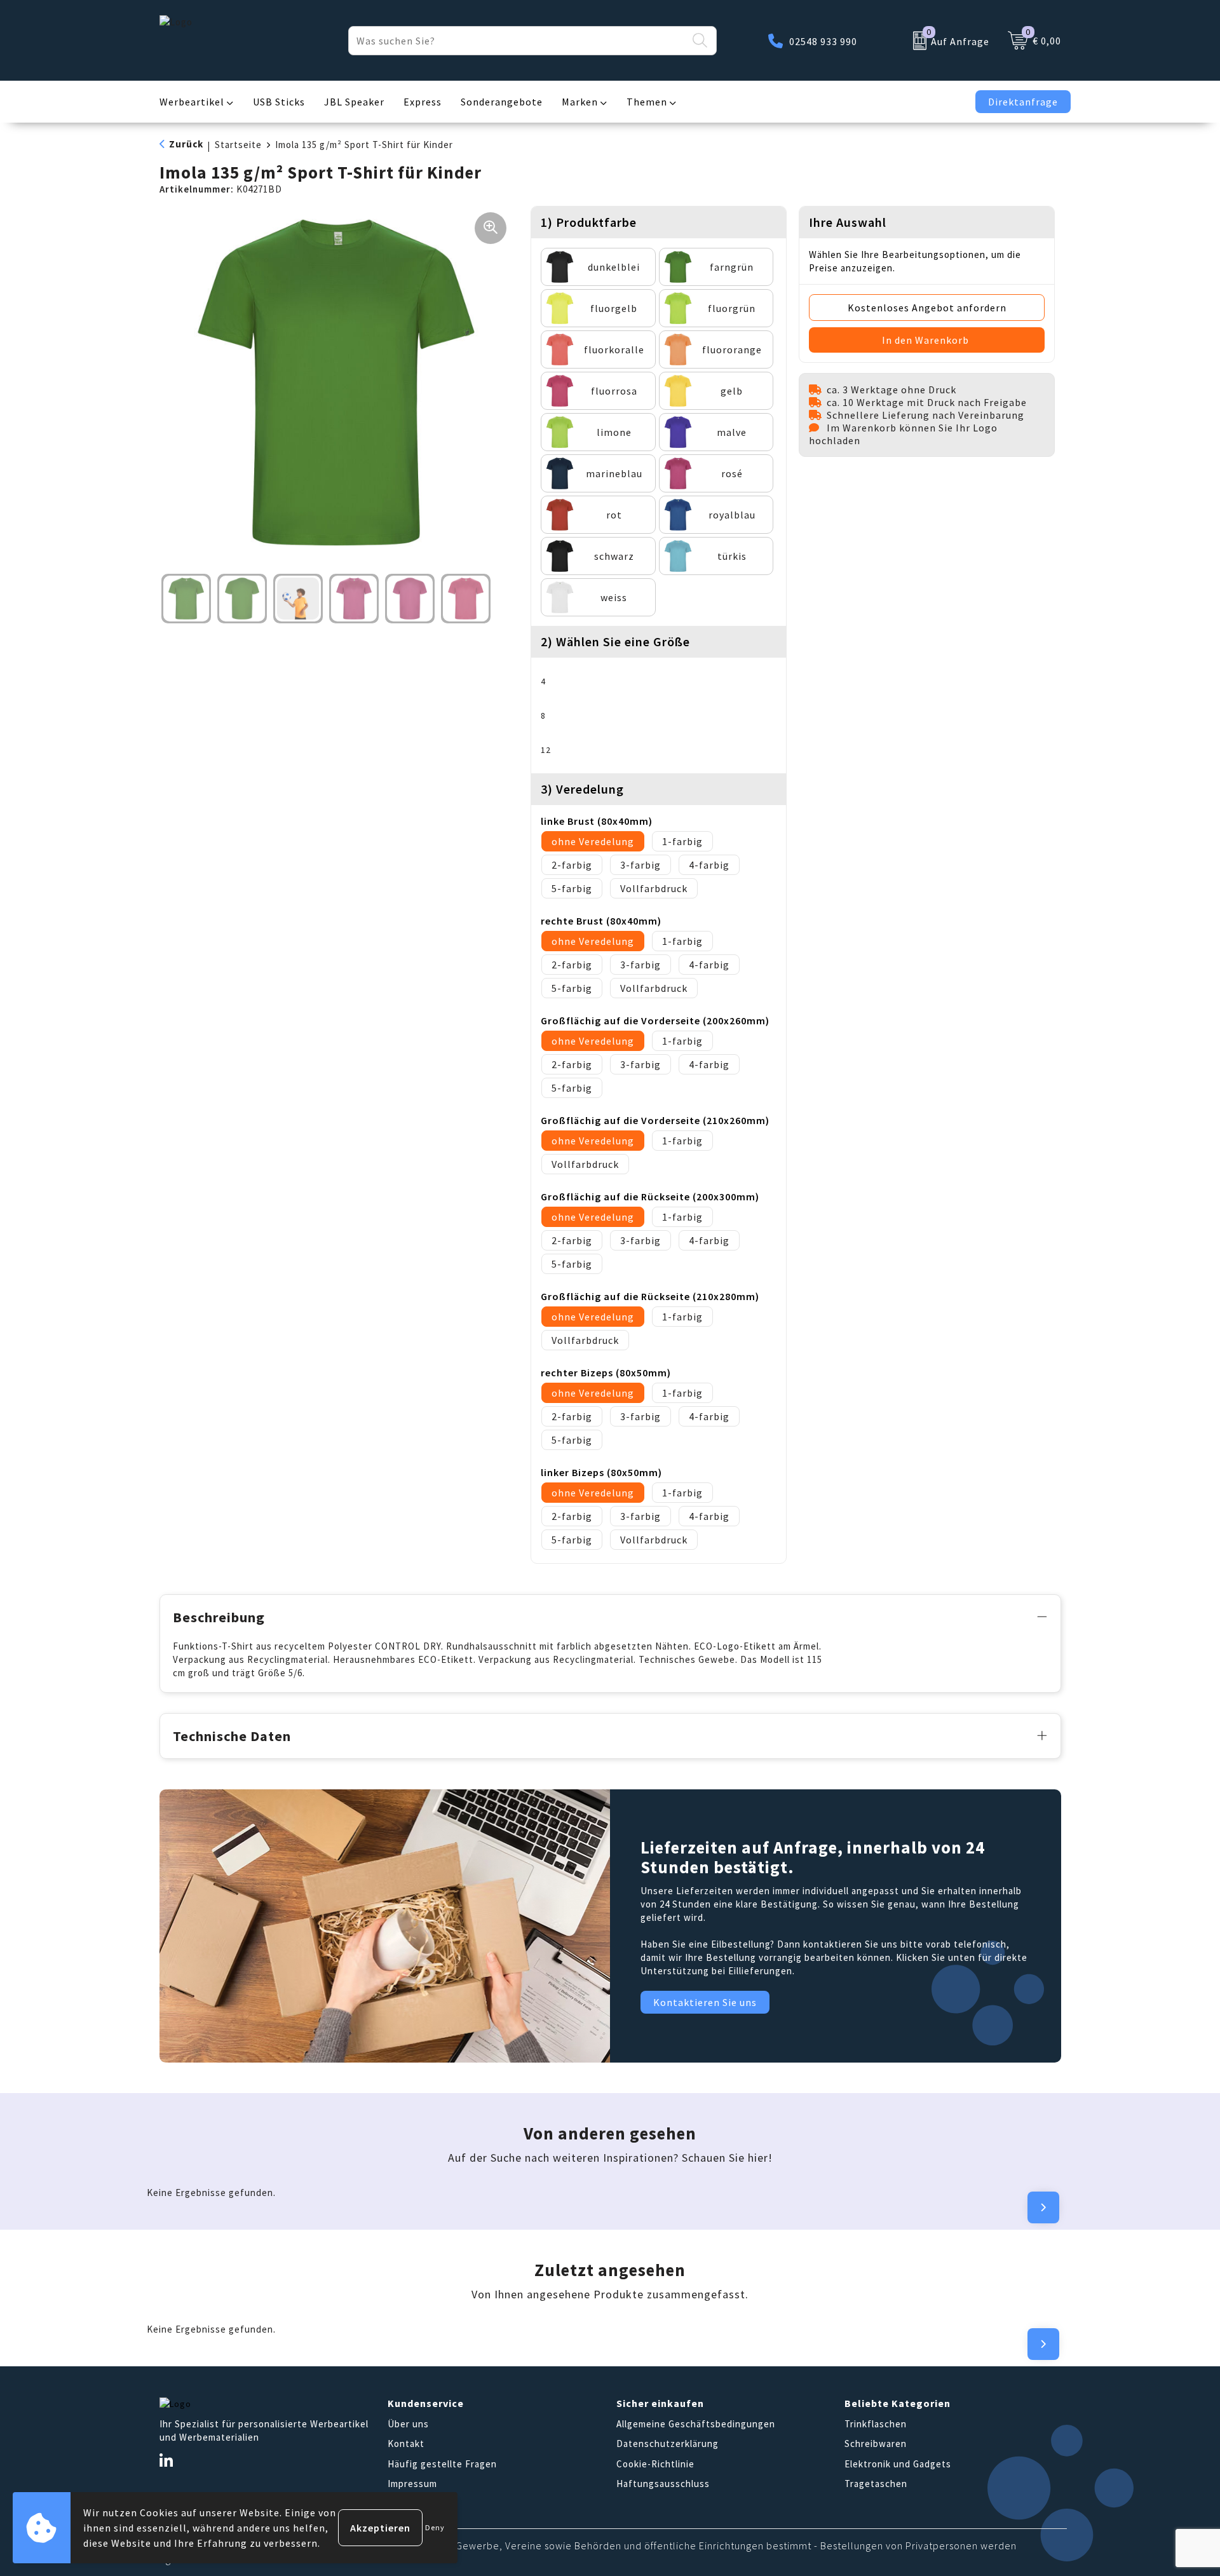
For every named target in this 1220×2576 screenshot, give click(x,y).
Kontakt (406, 2444)
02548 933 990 (823, 41)
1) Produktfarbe (589, 222)
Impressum (412, 2484)
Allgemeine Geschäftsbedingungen (696, 2424)
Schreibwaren (876, 2444)
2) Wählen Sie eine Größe (615, 641)
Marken (580, 102)
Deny (435, 2527)
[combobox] (518, 41)
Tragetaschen (876, 2484)
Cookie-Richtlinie (655, 2464)
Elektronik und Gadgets (898, 2464)
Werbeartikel (192, 102)
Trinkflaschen (876, 2424)
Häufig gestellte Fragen (442, 2464)
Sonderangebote (502, 102)
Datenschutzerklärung (668, 2444)
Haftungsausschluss (663, 2484)
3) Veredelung (582, 789)
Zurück (186, 144)
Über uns (408, 2424)
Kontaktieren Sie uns (705, 2002)
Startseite (238, 145)
